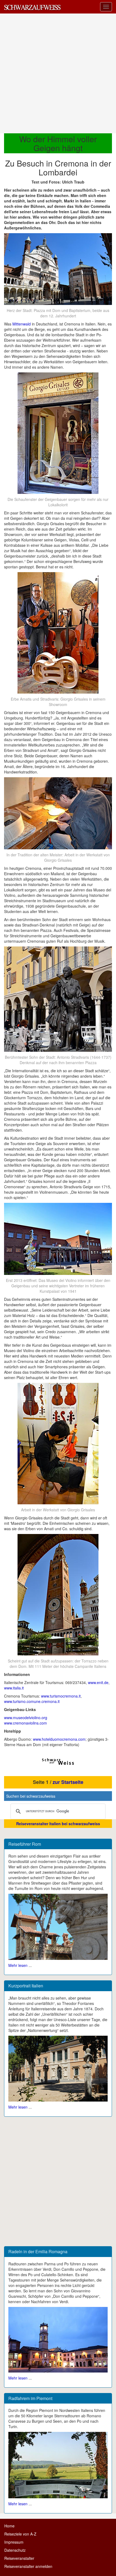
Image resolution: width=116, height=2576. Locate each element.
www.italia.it (14, 1688)
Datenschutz (15, 2550)
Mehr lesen (18, 1965)
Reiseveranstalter (19, 2558)
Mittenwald (22, 324)
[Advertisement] (58, 73)
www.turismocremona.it (61, 1696)
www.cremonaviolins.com (25, 1723)
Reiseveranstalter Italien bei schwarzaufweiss (58, 1824)
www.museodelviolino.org (26, 1718)
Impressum (14, 2542)
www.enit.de (98, 1682)
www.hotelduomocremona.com (59, 1739)
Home (9, 2526)
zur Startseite (68, 1782)
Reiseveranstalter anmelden (28, 2566)
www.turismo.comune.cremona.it (32, 1701)
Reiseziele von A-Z (20, 2534)
